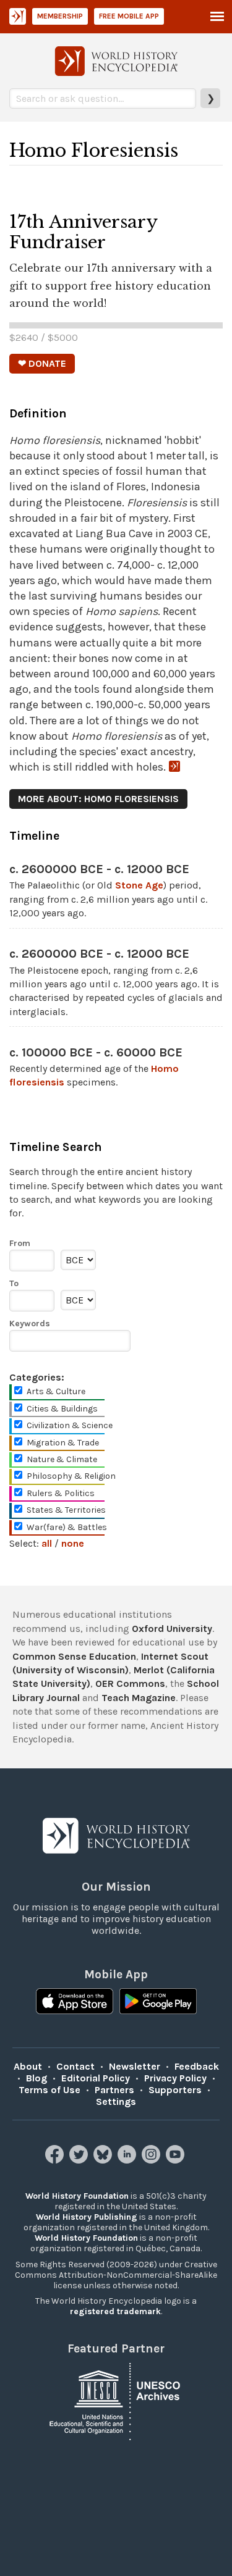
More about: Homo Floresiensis (98, 799)
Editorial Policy (96, 2078)
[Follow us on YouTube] (177, 2160)
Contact (75, 2066)
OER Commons (130, 1683)
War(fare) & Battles (67, 1527)
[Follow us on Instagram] (153, 2160)
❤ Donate (42, 363)
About (28, 2066)
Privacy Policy (175, 2078)
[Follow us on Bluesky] (104, 2160)
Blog (37, 2078)
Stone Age (139, 885)
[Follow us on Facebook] (56, 2160)
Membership (60, 16)
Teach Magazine (139, 1698)
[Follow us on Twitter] (80, 2160)
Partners (114, 2090)
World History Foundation (77, 2196)
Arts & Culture (56, 1391)
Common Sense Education (74, 1656)
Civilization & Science (70, 1425)
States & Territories (66, 1510)
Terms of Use (49, 2090)
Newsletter (135, 2066)
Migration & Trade (63, 1443)
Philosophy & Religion (71, 1476)
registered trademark (115, 2311)
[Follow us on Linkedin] (128, 2160)
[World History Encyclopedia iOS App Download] (75, 2002)
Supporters (175, 2090)
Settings (116, 2101)
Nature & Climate (62, 1459)
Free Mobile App (129, 16)
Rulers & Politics (61, 1493)
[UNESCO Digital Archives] (116, 2400)
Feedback (197, 2066)
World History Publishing (87, 2217)
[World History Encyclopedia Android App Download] (158, 2002)
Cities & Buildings (62, 1409)
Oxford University (172, 1629)
